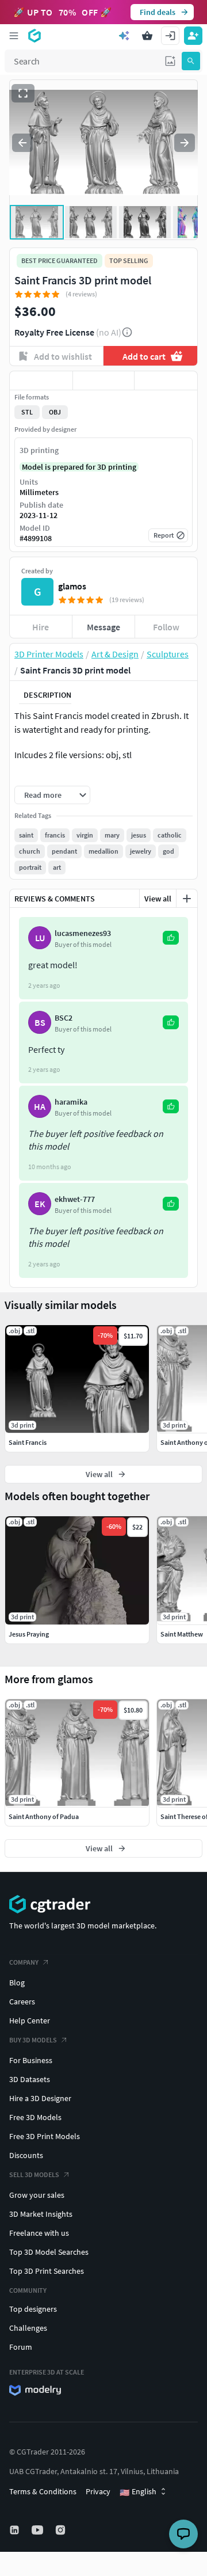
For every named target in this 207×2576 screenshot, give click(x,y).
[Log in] (170, 36)
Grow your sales (37, 2195)
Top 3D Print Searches (47, 2271)
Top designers (33, 2309)
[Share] (166, 380)
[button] (170, 61)
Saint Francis (28, 1442)
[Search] (191, 61)
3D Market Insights (41, 2214)
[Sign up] (193, 36)
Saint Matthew (182, 1634)
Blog (17, 1983)
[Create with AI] (124, 36)
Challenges (28, 2328)
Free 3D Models (35, 2117)
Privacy (98, 2491)
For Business (31, 2060)
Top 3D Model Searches (49, 2252)
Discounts (26, 2155)
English (138, 2492)
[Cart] (147, 36)
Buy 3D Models (33, 2040)
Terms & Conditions (43, 2491)
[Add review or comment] (187, 899)
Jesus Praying (29, 1634)
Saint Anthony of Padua (44, 1816)
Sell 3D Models (34, 2174)
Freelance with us (39, 2233)
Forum (21, 2347)
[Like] (41, 380)
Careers (22, 2002)
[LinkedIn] (16, 2530)
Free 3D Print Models (45, 2136)
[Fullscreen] (23, 93)
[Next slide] (185, 143)
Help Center (30, 2021)
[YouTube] (39, 2530)
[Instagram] (62, 2530)
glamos (72, 586)
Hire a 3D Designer (40, 2098)
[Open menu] (14, 36)
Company (24, 1962)
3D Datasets (30, 2079)
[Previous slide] (22, 143)
